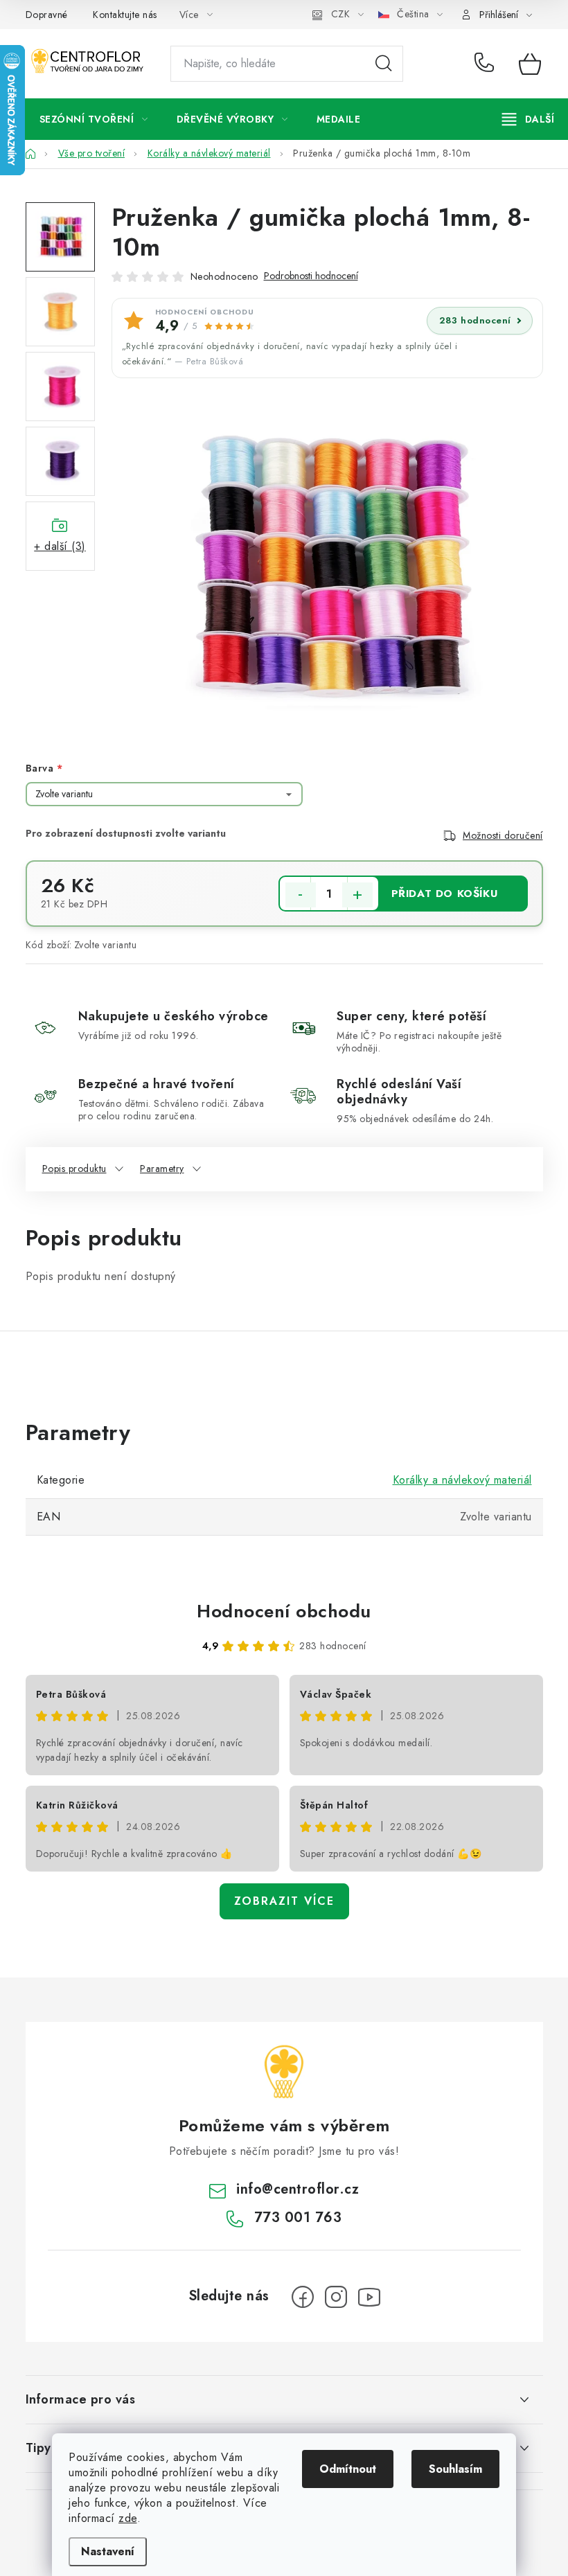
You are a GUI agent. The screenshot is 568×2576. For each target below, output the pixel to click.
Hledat (384, 64)
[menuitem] (94, 119)
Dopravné (47, 15)
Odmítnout (348, 2469)
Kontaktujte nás (125, 15)
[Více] (528, 119)
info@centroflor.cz (298, 2189)
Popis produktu (74, 1169)
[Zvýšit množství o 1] (357, 895)
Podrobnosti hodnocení (311, 276)
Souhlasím (455, 2469)
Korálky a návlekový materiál (462, 1480)
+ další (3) (60, 546)
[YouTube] (369, 2297)
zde (128, 2518)
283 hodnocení (475, 320)
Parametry (162, 1169)
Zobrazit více (284, 1901)
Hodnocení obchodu (284, 1611)
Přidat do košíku (445, 894)
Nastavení (108, 2551)
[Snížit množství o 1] (301, 895)
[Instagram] (336, 2297)
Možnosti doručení (503, 835)
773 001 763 (487, 64)
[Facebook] (303, 2297)
